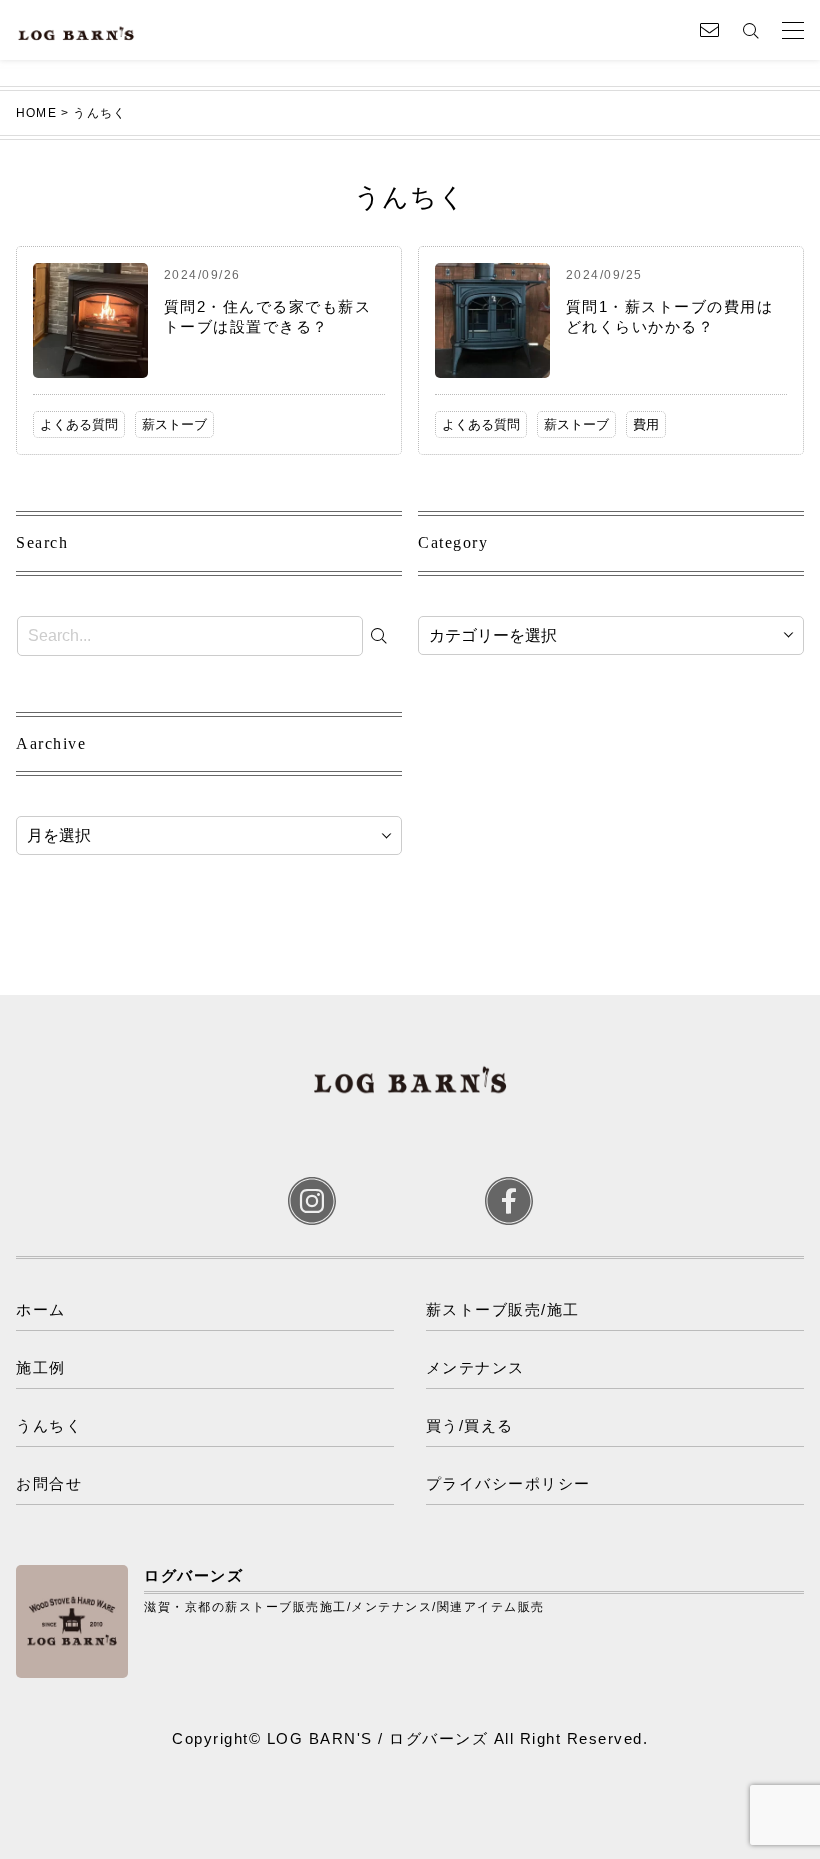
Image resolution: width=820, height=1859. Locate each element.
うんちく (49, 1425)
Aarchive (51, 743)
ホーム (41, 1309)
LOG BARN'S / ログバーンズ (378, 1738)
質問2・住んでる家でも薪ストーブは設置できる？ (268, 316)
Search (42, 542)
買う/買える (470, 1425)
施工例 (41, 1367)
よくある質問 (79, 424)
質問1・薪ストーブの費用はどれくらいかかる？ (670, 316)
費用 (646, 424)
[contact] (709, 30)
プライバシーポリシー (508, 1483)
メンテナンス (475, 1367)
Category (453, 542)
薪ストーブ (174, 424)
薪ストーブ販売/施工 (503, 1309)
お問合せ (49, 1483)
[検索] (384, 635)
